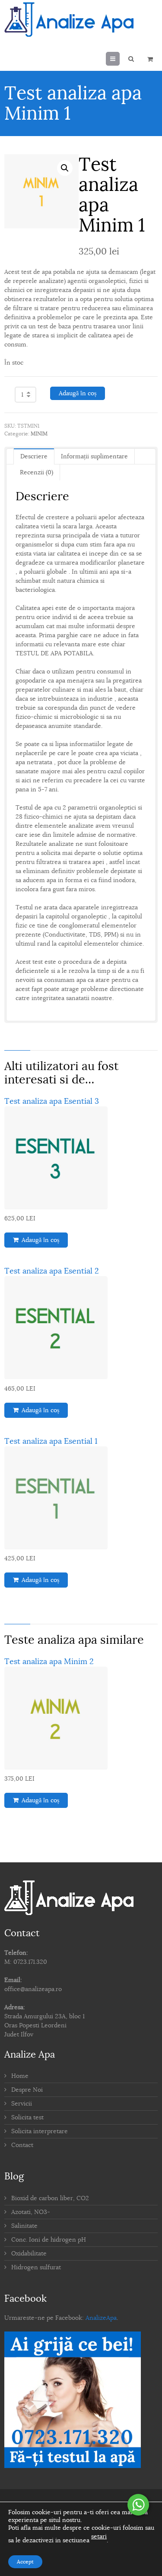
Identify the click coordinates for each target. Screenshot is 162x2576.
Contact (22, 2145)
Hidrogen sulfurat (36, 2267)
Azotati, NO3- (31, 2212)
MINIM (39, 434)
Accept (25, 2562)
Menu (119, 59)
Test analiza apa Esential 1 (51, 1441)
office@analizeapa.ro (33, 1989)
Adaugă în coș (78, 393)
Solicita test (27, 2117)
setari (99, 2536)
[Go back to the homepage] (69, 19)
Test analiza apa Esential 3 (52, 1101)
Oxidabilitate (29, 2254)
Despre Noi (27, 2090)
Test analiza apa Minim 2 (49, 1661)
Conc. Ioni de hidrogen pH (49, 2240)
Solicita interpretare (40, 2131)
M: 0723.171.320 (26, 1962)
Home (20, 2076)
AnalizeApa (101, 2318)
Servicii (22, 2104)
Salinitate (24, 2226)
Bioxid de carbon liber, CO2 (50, 2198)
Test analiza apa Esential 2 (52, 1271)
